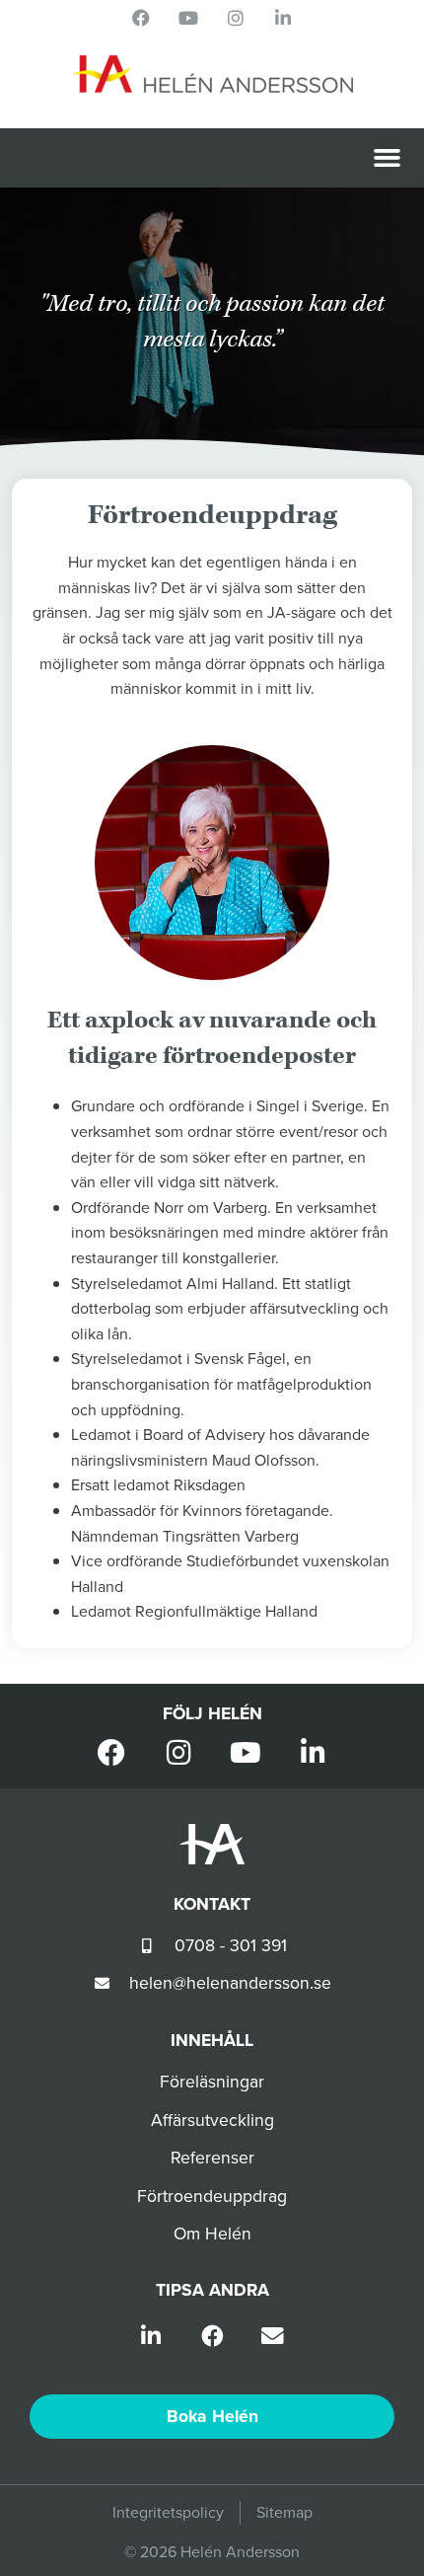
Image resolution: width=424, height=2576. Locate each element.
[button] (388, 158)
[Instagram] (236, 18)
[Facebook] (141, 18)
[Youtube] (188, 18)
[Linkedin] (283, 18)
